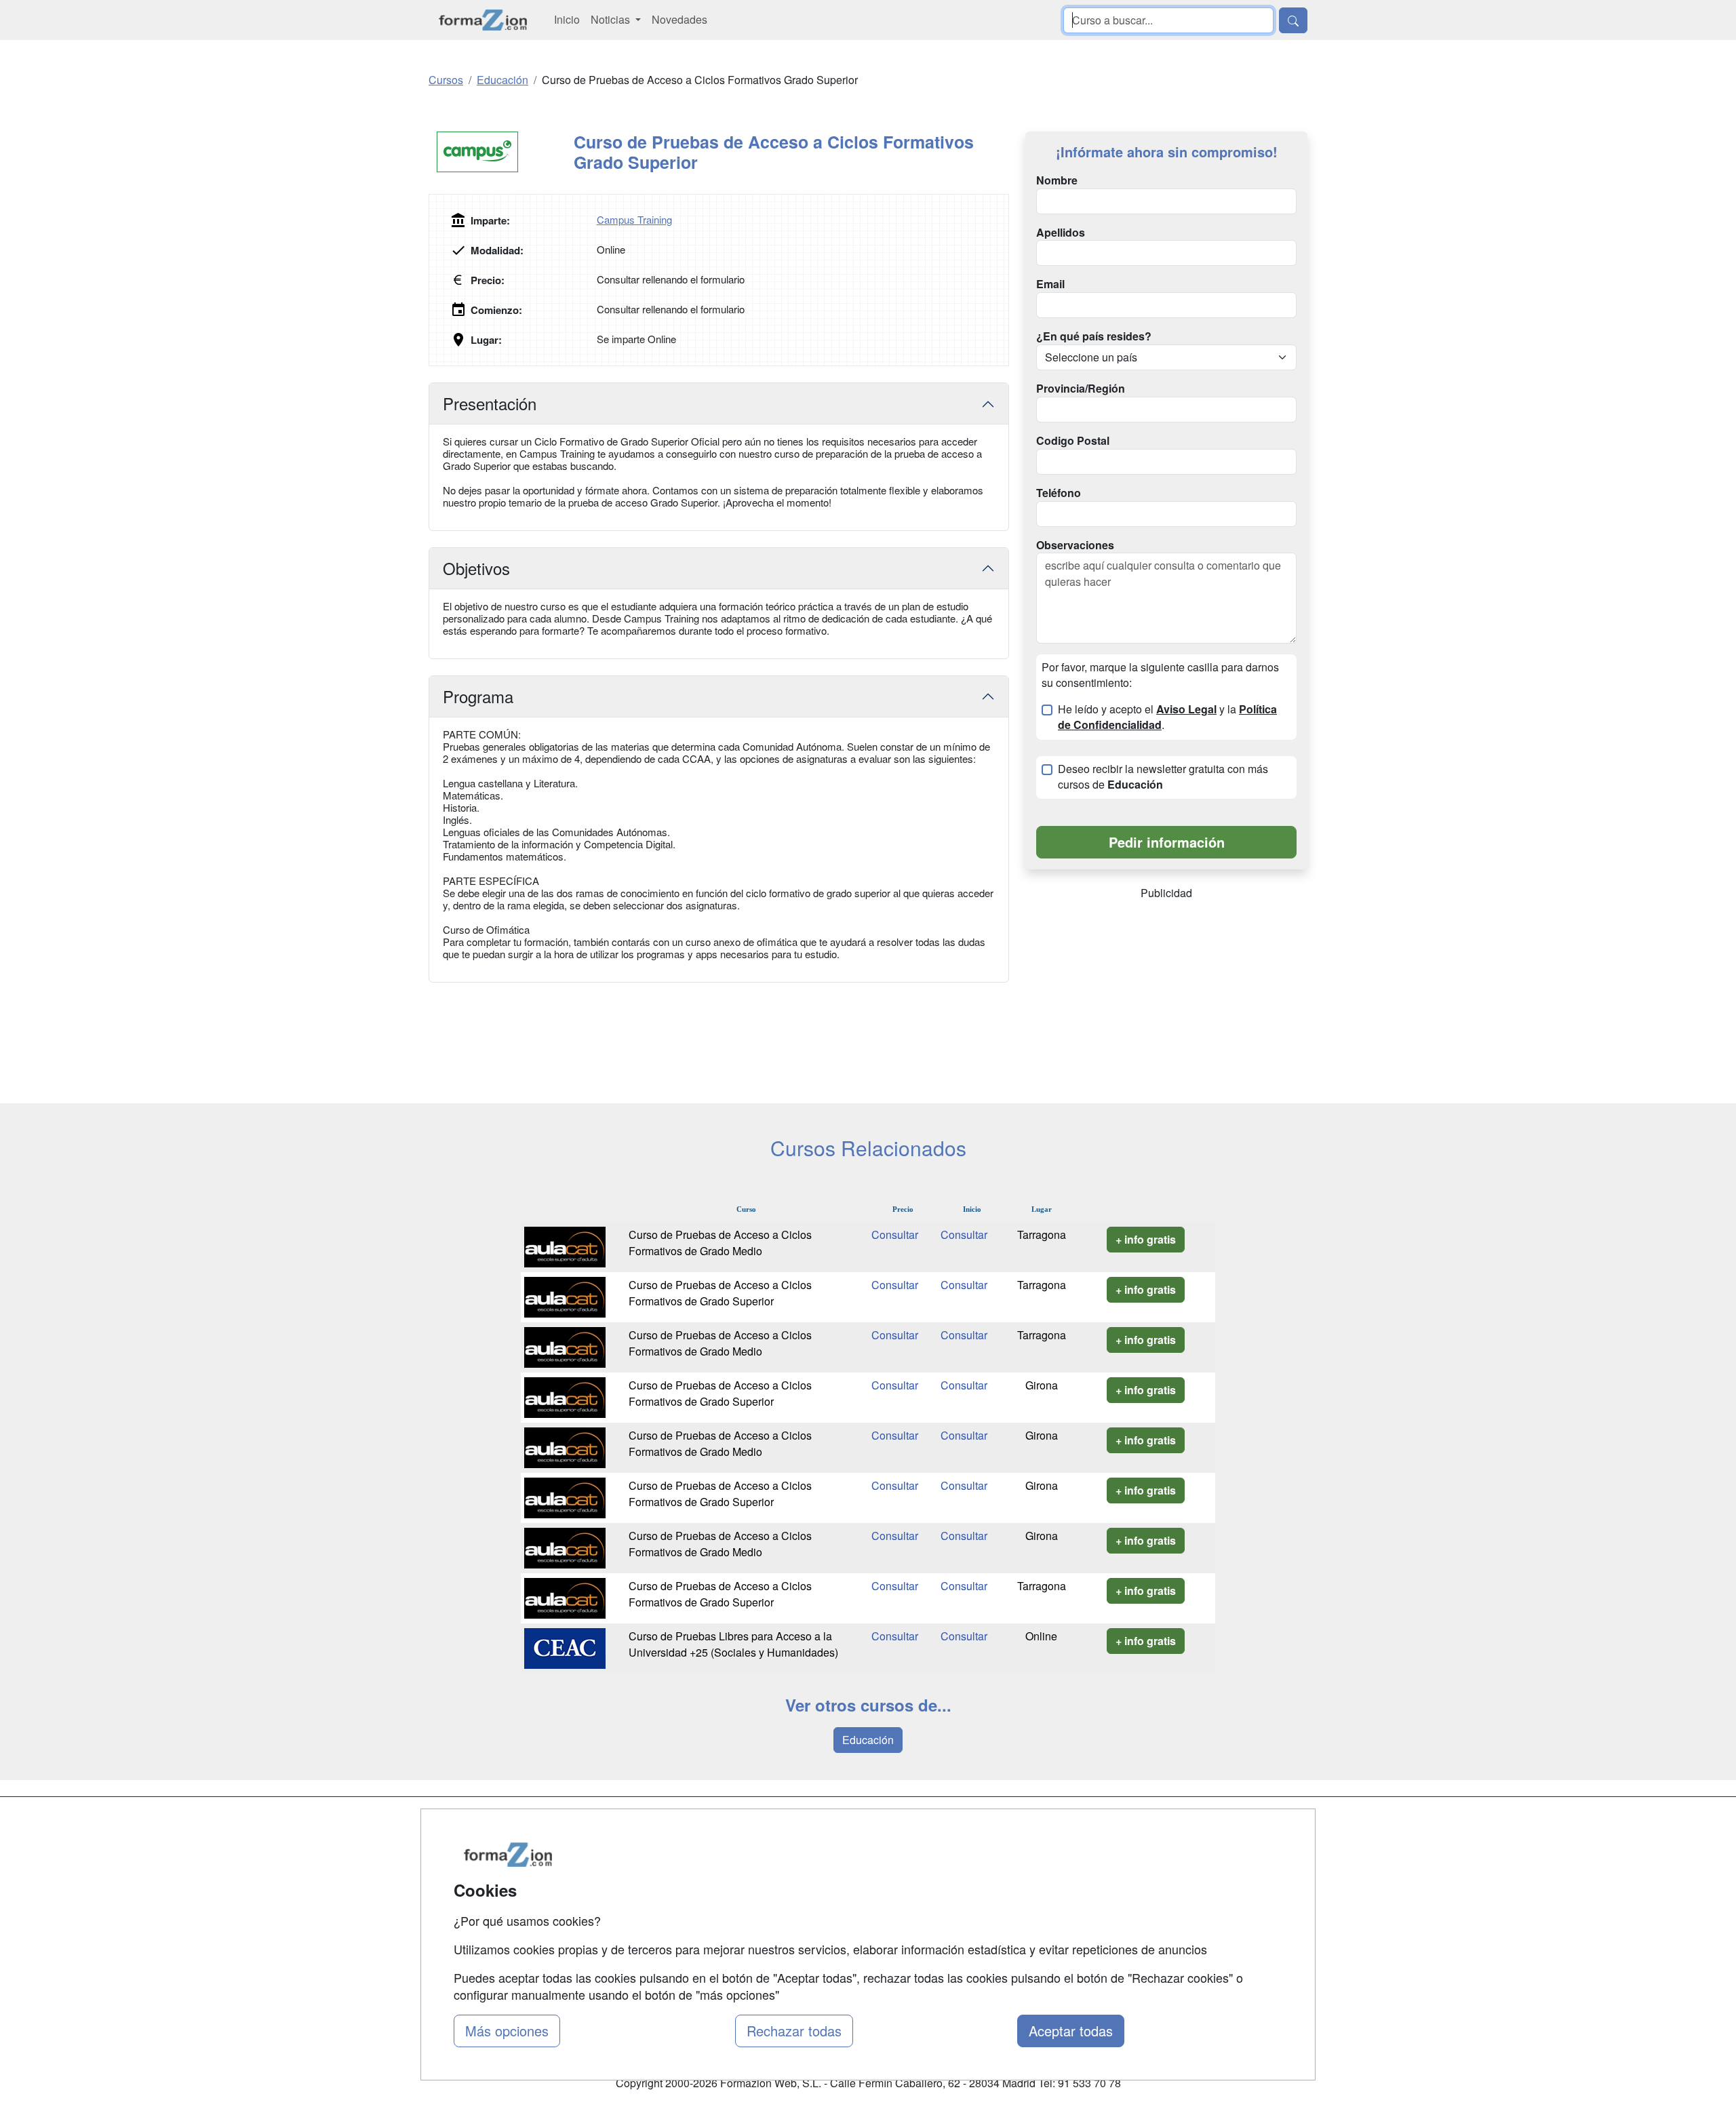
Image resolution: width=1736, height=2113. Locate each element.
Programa (478, 696)
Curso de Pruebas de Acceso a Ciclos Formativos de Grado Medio (720, 1243)
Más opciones (507, 2031)
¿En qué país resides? (1094, 336)
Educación (868, 1740)
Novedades (679, 19)
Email (1050, 284)
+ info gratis (1146, 1239)
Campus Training (634, 219)
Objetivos (476, 568)
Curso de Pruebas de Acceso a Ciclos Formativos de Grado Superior (720, 1293)
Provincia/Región (1081, 389)
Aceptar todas (1071, 2031)
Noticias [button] (612, 19)
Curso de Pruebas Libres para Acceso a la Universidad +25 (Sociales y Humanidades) (733, 1644)
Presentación (490, 403)
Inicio (567, 19)
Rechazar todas (794, 2031)
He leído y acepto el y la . (1167, 717)
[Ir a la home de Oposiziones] (483, 20)
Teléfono (1059, 493)
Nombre (1057, 180)
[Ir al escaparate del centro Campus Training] (501, 152)
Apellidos (1061, 233)
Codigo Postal (1073, 441)
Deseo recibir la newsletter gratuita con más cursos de (1163, 777)
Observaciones (1075, 545)
